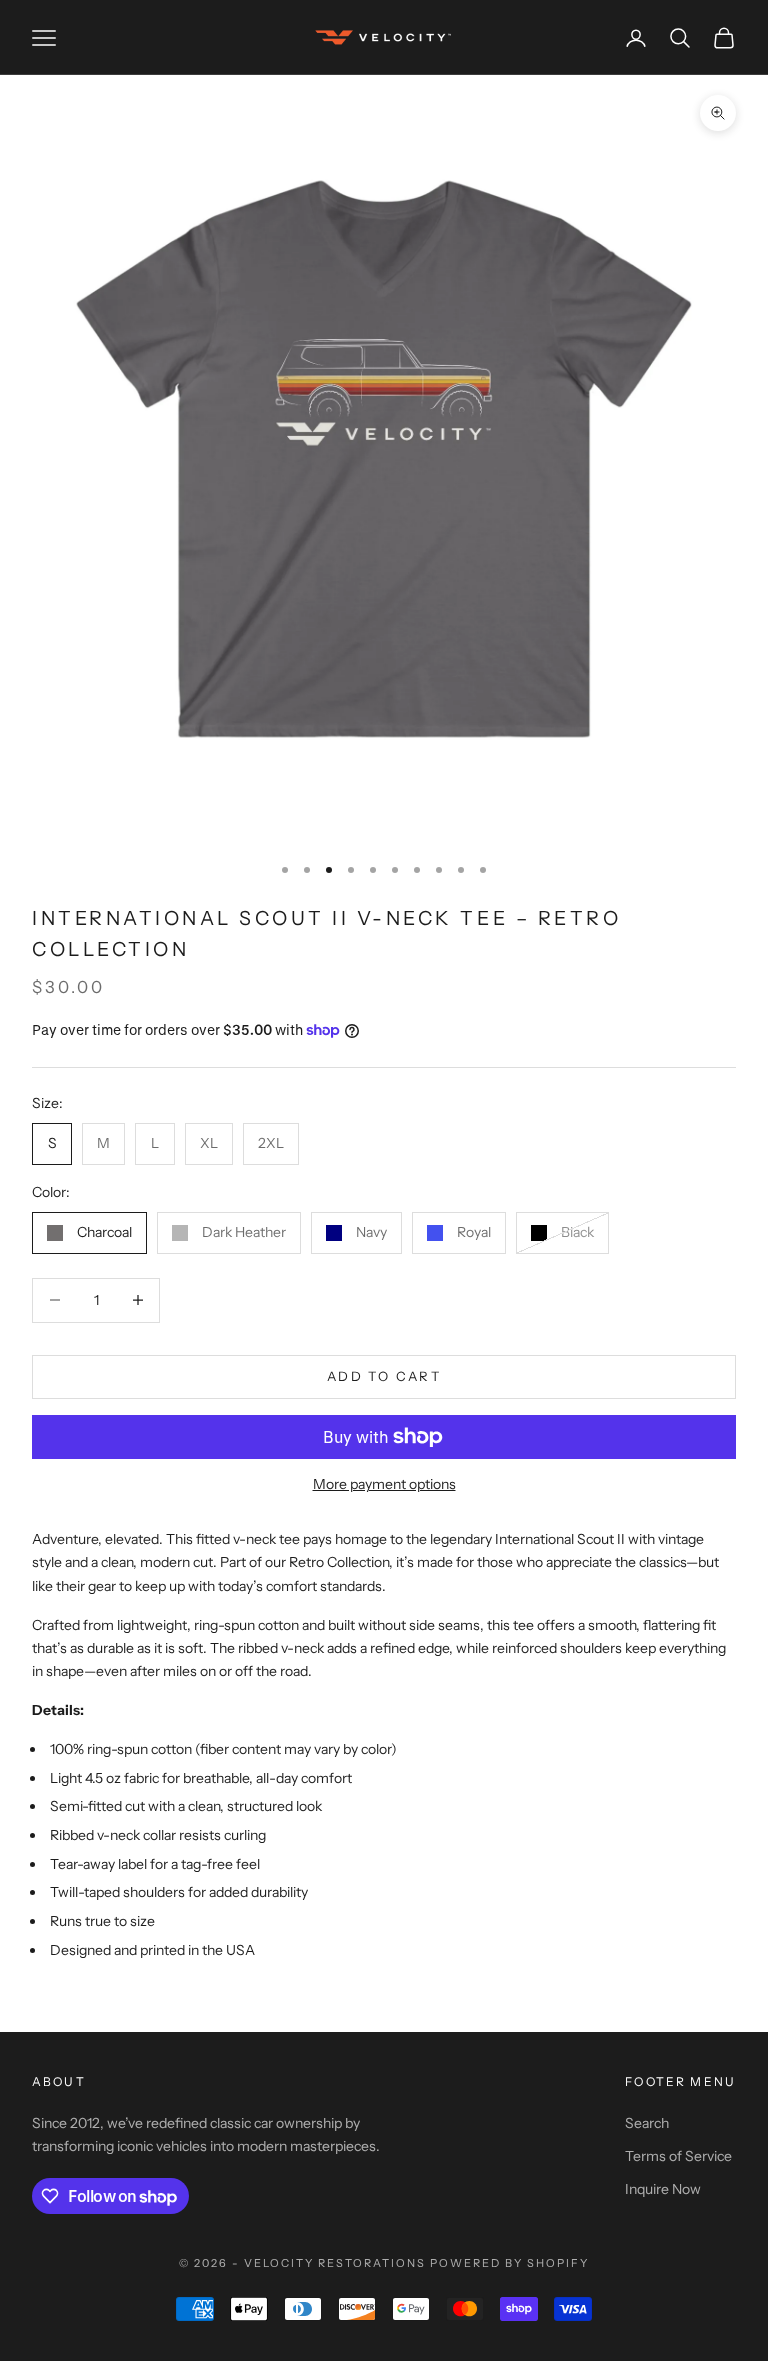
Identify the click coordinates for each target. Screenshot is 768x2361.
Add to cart (384, 1376)
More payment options (384, 1484)
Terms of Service (678, 2156)
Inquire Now (663, 2189)
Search (647, 2123)
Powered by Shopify (509, 2263)
